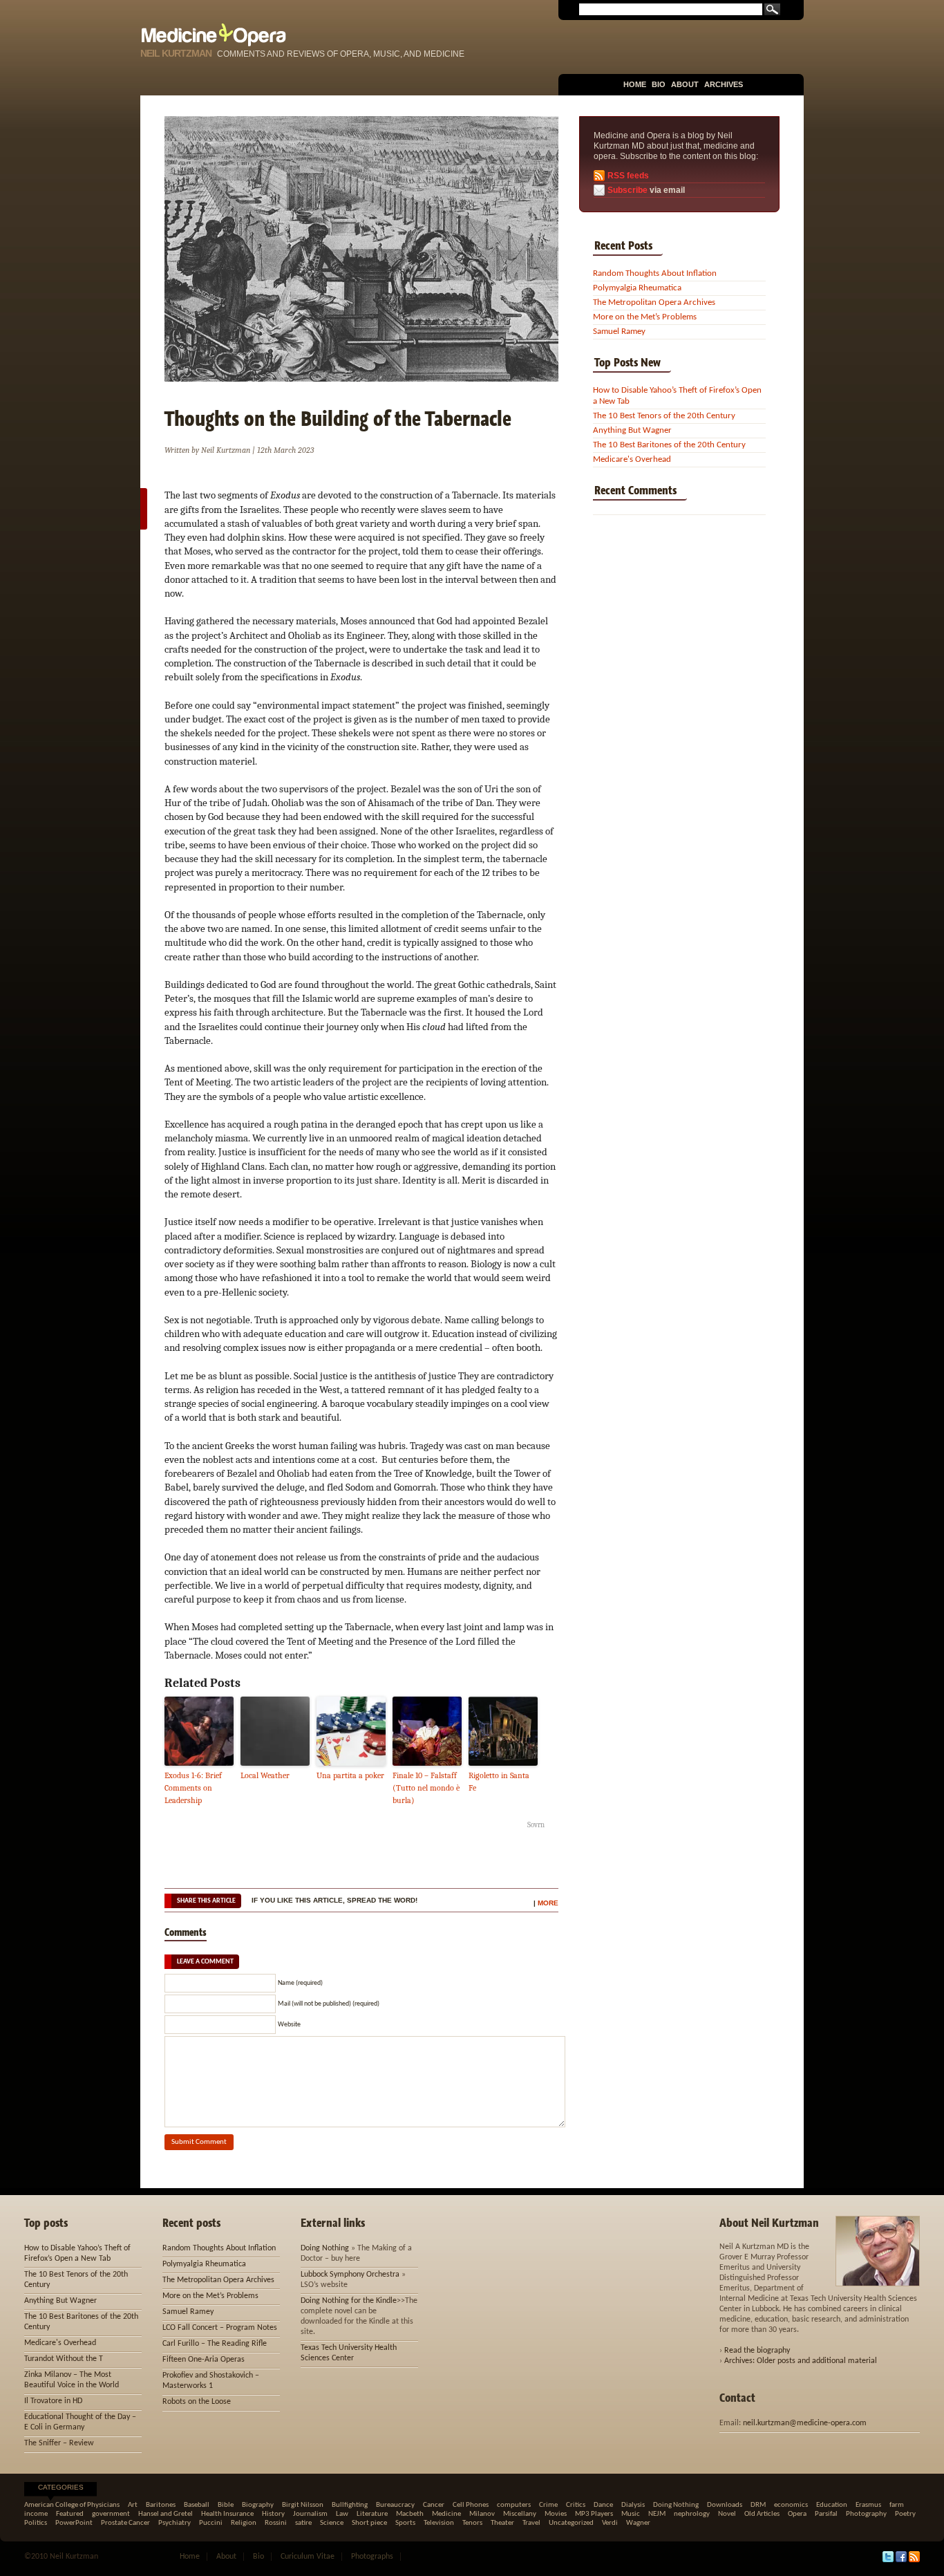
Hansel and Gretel (166, 2514)
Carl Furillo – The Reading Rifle (215, 2344)
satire (303, 2523)
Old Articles (762, 2514)
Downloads (725, 2505)
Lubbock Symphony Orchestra (350, 2275)
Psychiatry (174, 2523)
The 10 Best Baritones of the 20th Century (669, 445)
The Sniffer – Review (59, 2443)
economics (791, 2505)
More (548, 1903)
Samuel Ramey (619, 332)
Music (631, 2514)
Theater (502, 2523)
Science (332, 2523)
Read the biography (757, 2351)
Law (342, 2514)
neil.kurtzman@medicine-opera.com (805, 2423)
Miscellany (520, 2514)
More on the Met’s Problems (645, 317)
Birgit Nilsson (303, 2505)
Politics (36, 2523)
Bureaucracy (395, 2505)
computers (514, 2505)
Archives (724, 84)
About (685, 84)
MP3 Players (594, 2514)
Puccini (211, 2523)
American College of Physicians (72, 2505)
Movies (556, 2514)
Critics (576, 2505)
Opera (797, 2514)
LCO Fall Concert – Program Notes (220, 2328)
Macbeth (410, 2514)
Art (133, 2505)
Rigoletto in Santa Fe (499, 1782)
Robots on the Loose (197, 2402)
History (273, 2514)
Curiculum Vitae (308, 2557)
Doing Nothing (325, 2248)
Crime (548, 2505)
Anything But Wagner (632, 430)
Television (439, 2523)
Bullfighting (350, 2505)
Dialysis (633, 2505)
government (111, 2514)
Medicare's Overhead (632, 459)
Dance (603, 2505)
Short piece (369, 2523)
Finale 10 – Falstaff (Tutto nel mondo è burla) (426, 1788)
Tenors (472, 2523)
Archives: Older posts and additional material (801, 2361)
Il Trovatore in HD (53, 2401)
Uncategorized (571, 2523)
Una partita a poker (350, 1775)
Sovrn (536, 1825)
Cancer (434, 2505)
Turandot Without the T (64, 2359)
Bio (659, 84)
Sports (405, 2523)
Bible (226, 2505)
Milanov (482, 2514)
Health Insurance (227, 2514)
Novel (727, 2514)
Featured (70, 2514)
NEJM (657, 2514)
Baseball (197, 2505)
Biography (258, 2505)
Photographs (372, 2557)
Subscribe (627, 190)
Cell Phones (471, 2505)
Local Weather (265, 1775)
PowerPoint (74, 2523)
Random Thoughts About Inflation (655, 273)
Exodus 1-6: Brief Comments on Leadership (193, 1788)
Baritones (161, 2505)
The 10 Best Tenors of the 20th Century (664, 416)
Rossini (276, 2523)
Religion (244, 2523)
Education (832, 2505)
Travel (531, 2523)
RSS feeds (628, 176)
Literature (372, 2514)
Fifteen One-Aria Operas (204, 2360)
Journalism (310, 2514)
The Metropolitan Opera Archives (654, 302)
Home (635, 84)
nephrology (692, 2514)
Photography (866, 2514)
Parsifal (826, 2514)
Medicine (446, 2514)
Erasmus (868, 2505)
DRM (758, 2505)
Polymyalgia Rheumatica (637, 288)
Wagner (638, 2523)
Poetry (905, 2514)
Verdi (610, 2523)
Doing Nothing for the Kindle (349, 2301)
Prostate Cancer (125, 2523)
